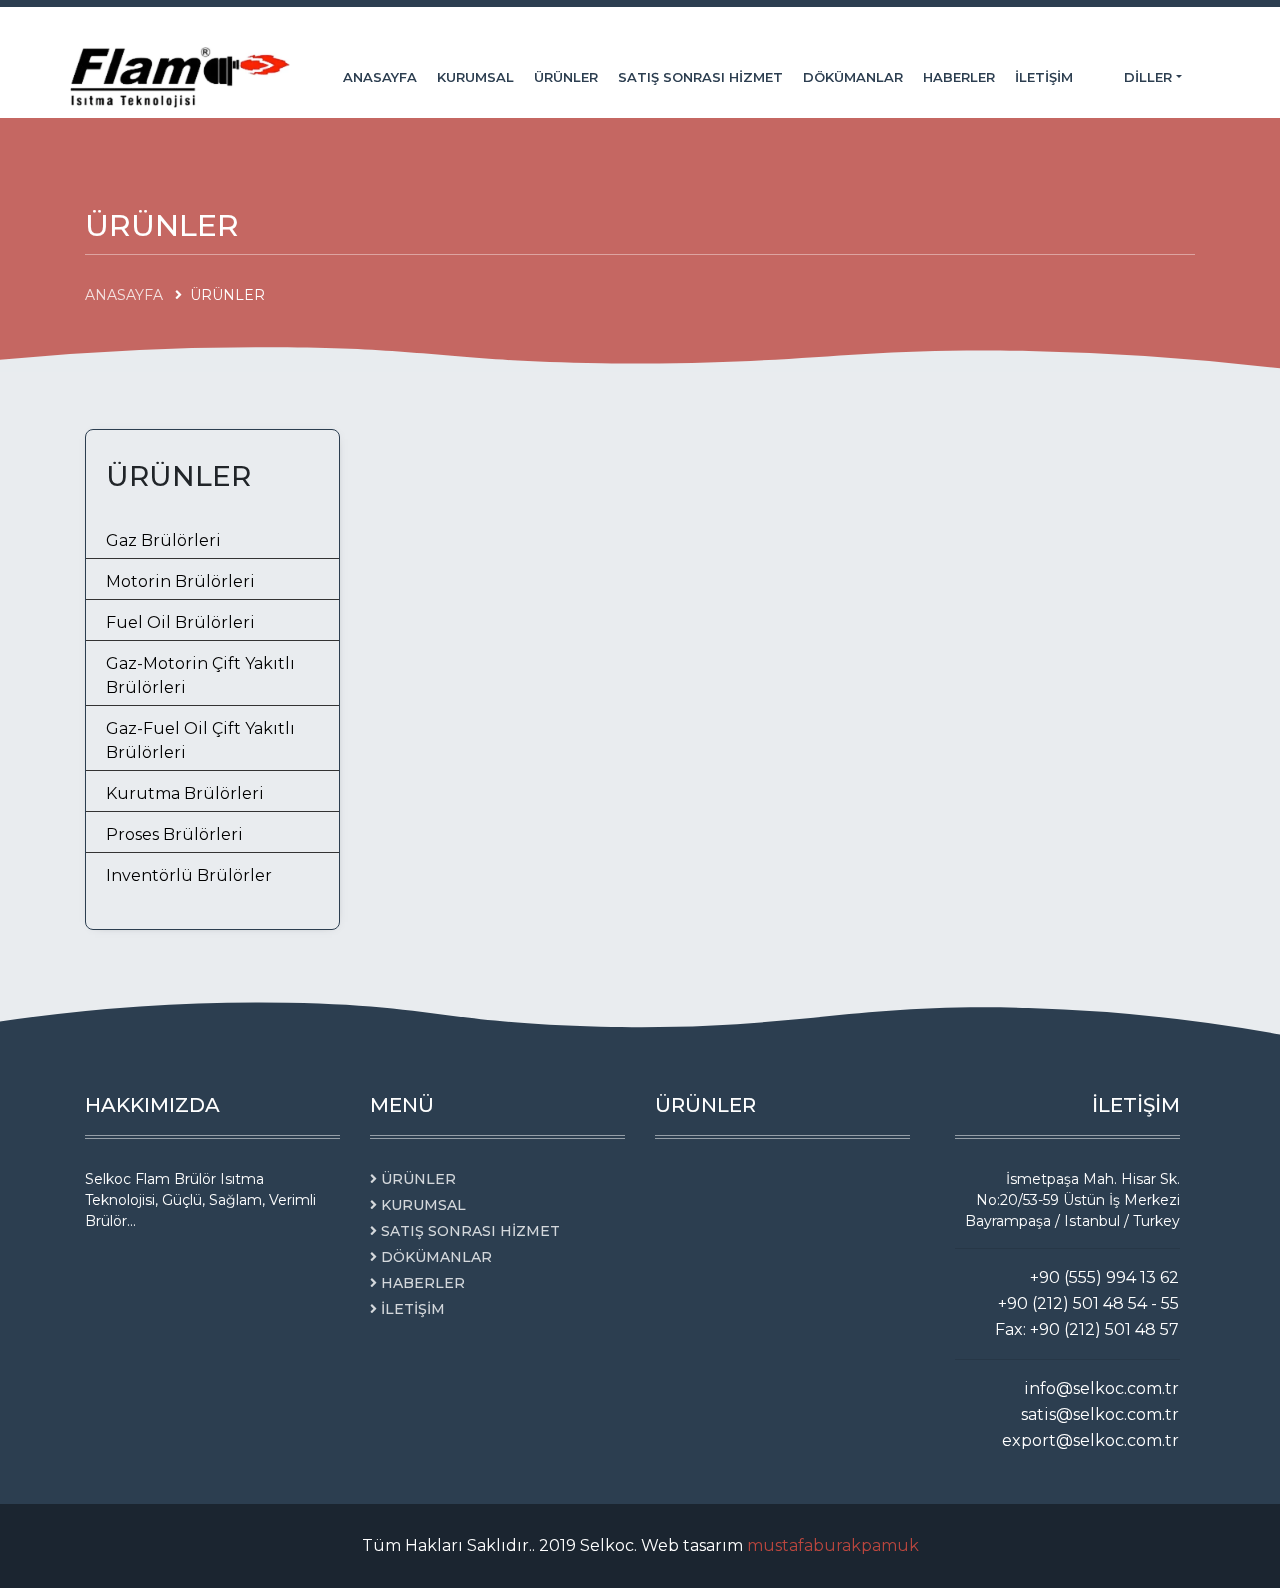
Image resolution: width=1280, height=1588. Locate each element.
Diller (1150, 77)
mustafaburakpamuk (833, 1545)
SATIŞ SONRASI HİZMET (700, 77)
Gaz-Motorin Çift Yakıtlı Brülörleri (200, 675)
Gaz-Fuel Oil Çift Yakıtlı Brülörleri (200, 740)
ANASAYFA (380, 77)
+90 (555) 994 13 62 (1104, 1277)
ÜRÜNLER (566, 77)
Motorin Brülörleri (180, 581)
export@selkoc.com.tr (1090, 1440)
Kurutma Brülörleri (185, 793)
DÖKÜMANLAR (853, 77)
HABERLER (959, 77)
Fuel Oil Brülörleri (180, 622)
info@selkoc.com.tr (1101, 1388)
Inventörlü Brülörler (189, 875)
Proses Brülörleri (174, 834)
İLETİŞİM (1044, 77)
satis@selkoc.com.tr (1100, 1414)
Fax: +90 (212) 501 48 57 (1087, 1329)
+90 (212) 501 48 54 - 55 (1088, 1303)
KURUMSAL (475, 77)
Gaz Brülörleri (163, 540)
